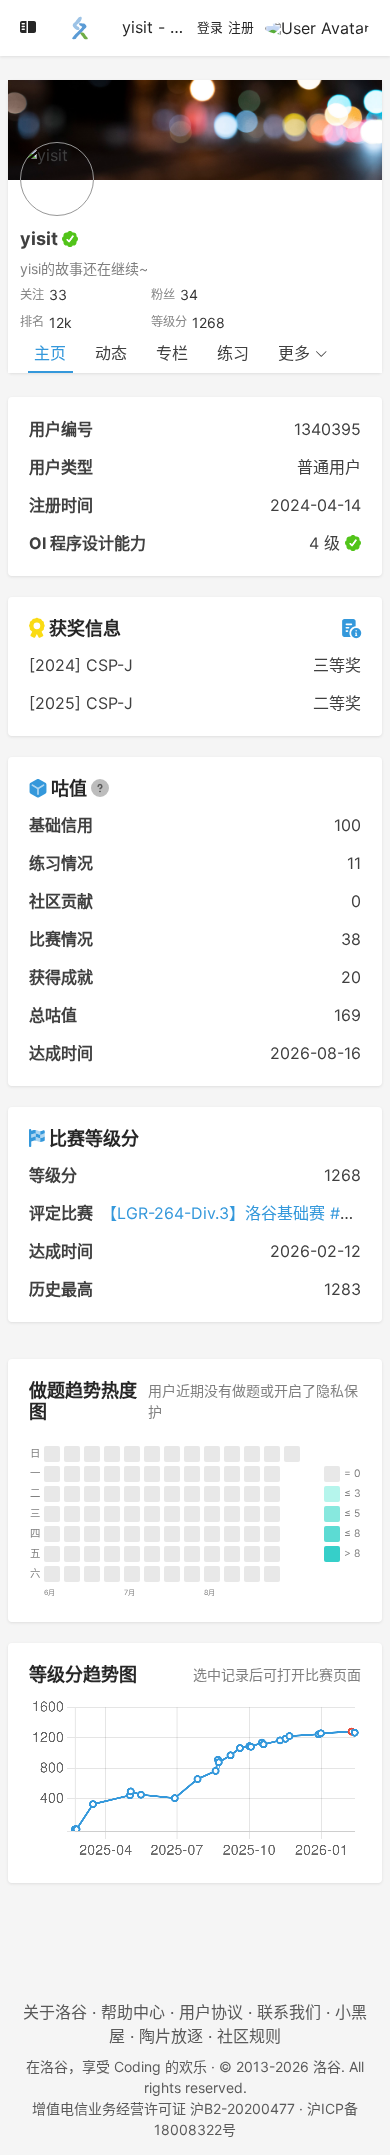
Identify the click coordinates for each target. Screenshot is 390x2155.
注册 (241, 28)
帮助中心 (133, 2012)
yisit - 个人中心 (178, 27)
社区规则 (249, 2036)
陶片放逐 (171, 2036)
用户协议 (211, 2012)
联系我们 (289, 2012)
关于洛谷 (55, 2012)
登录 (210, 28)
